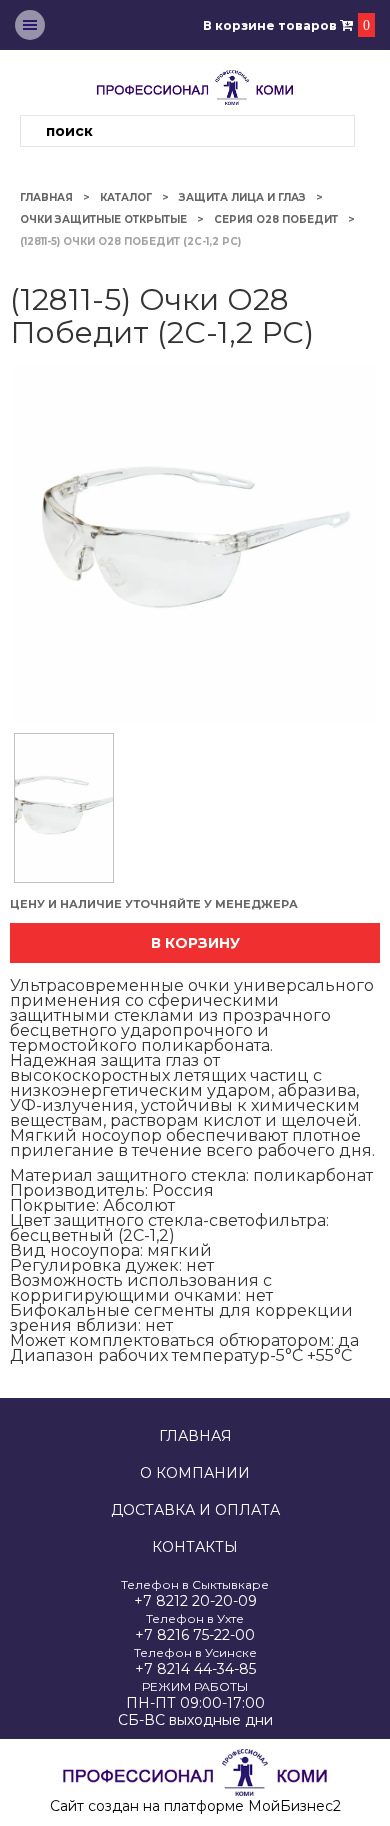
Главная (46, 197)
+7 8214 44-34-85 (195, 1669)
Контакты (195, 1547)
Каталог (126, 197)
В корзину (195, 943)
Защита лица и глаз (242, 197)
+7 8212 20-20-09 (195, 1601)
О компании (195, 1473)
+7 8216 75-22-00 (195, 1635)
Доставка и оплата (195, 1510)
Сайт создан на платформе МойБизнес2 (195, 1806)
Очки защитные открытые (103, 219)
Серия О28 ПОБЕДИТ (276, 219)
